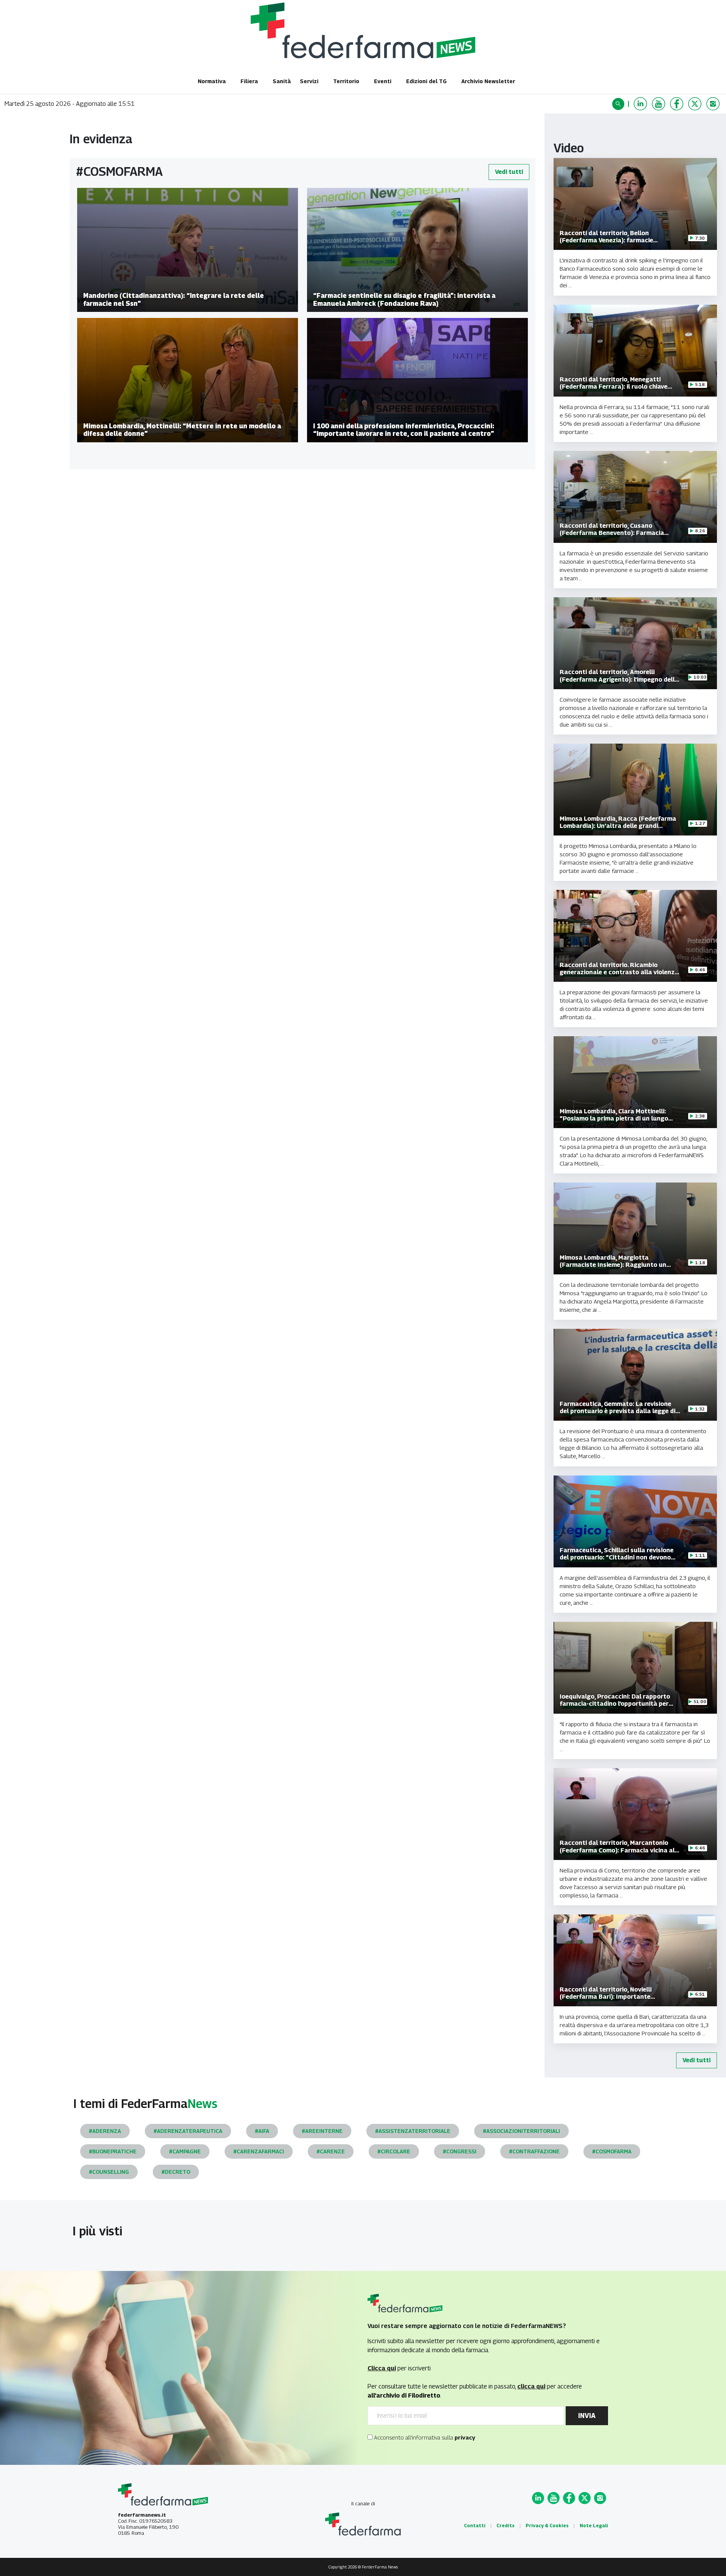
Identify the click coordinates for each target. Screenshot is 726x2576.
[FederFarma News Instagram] (714, 104)
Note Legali (594, 2526)
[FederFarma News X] (696, 104)
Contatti (475, 2526)
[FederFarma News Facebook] (678, 104)
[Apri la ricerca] (619, 104)
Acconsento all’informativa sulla (424, 2437)
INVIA (587, 2416)
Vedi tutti (509, 172)
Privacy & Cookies (547, 2526)
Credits (506, 2526)
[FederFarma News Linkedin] (641, 104)
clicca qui (531, 2386)
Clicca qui (382, 2368)
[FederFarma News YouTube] (659, 104)
